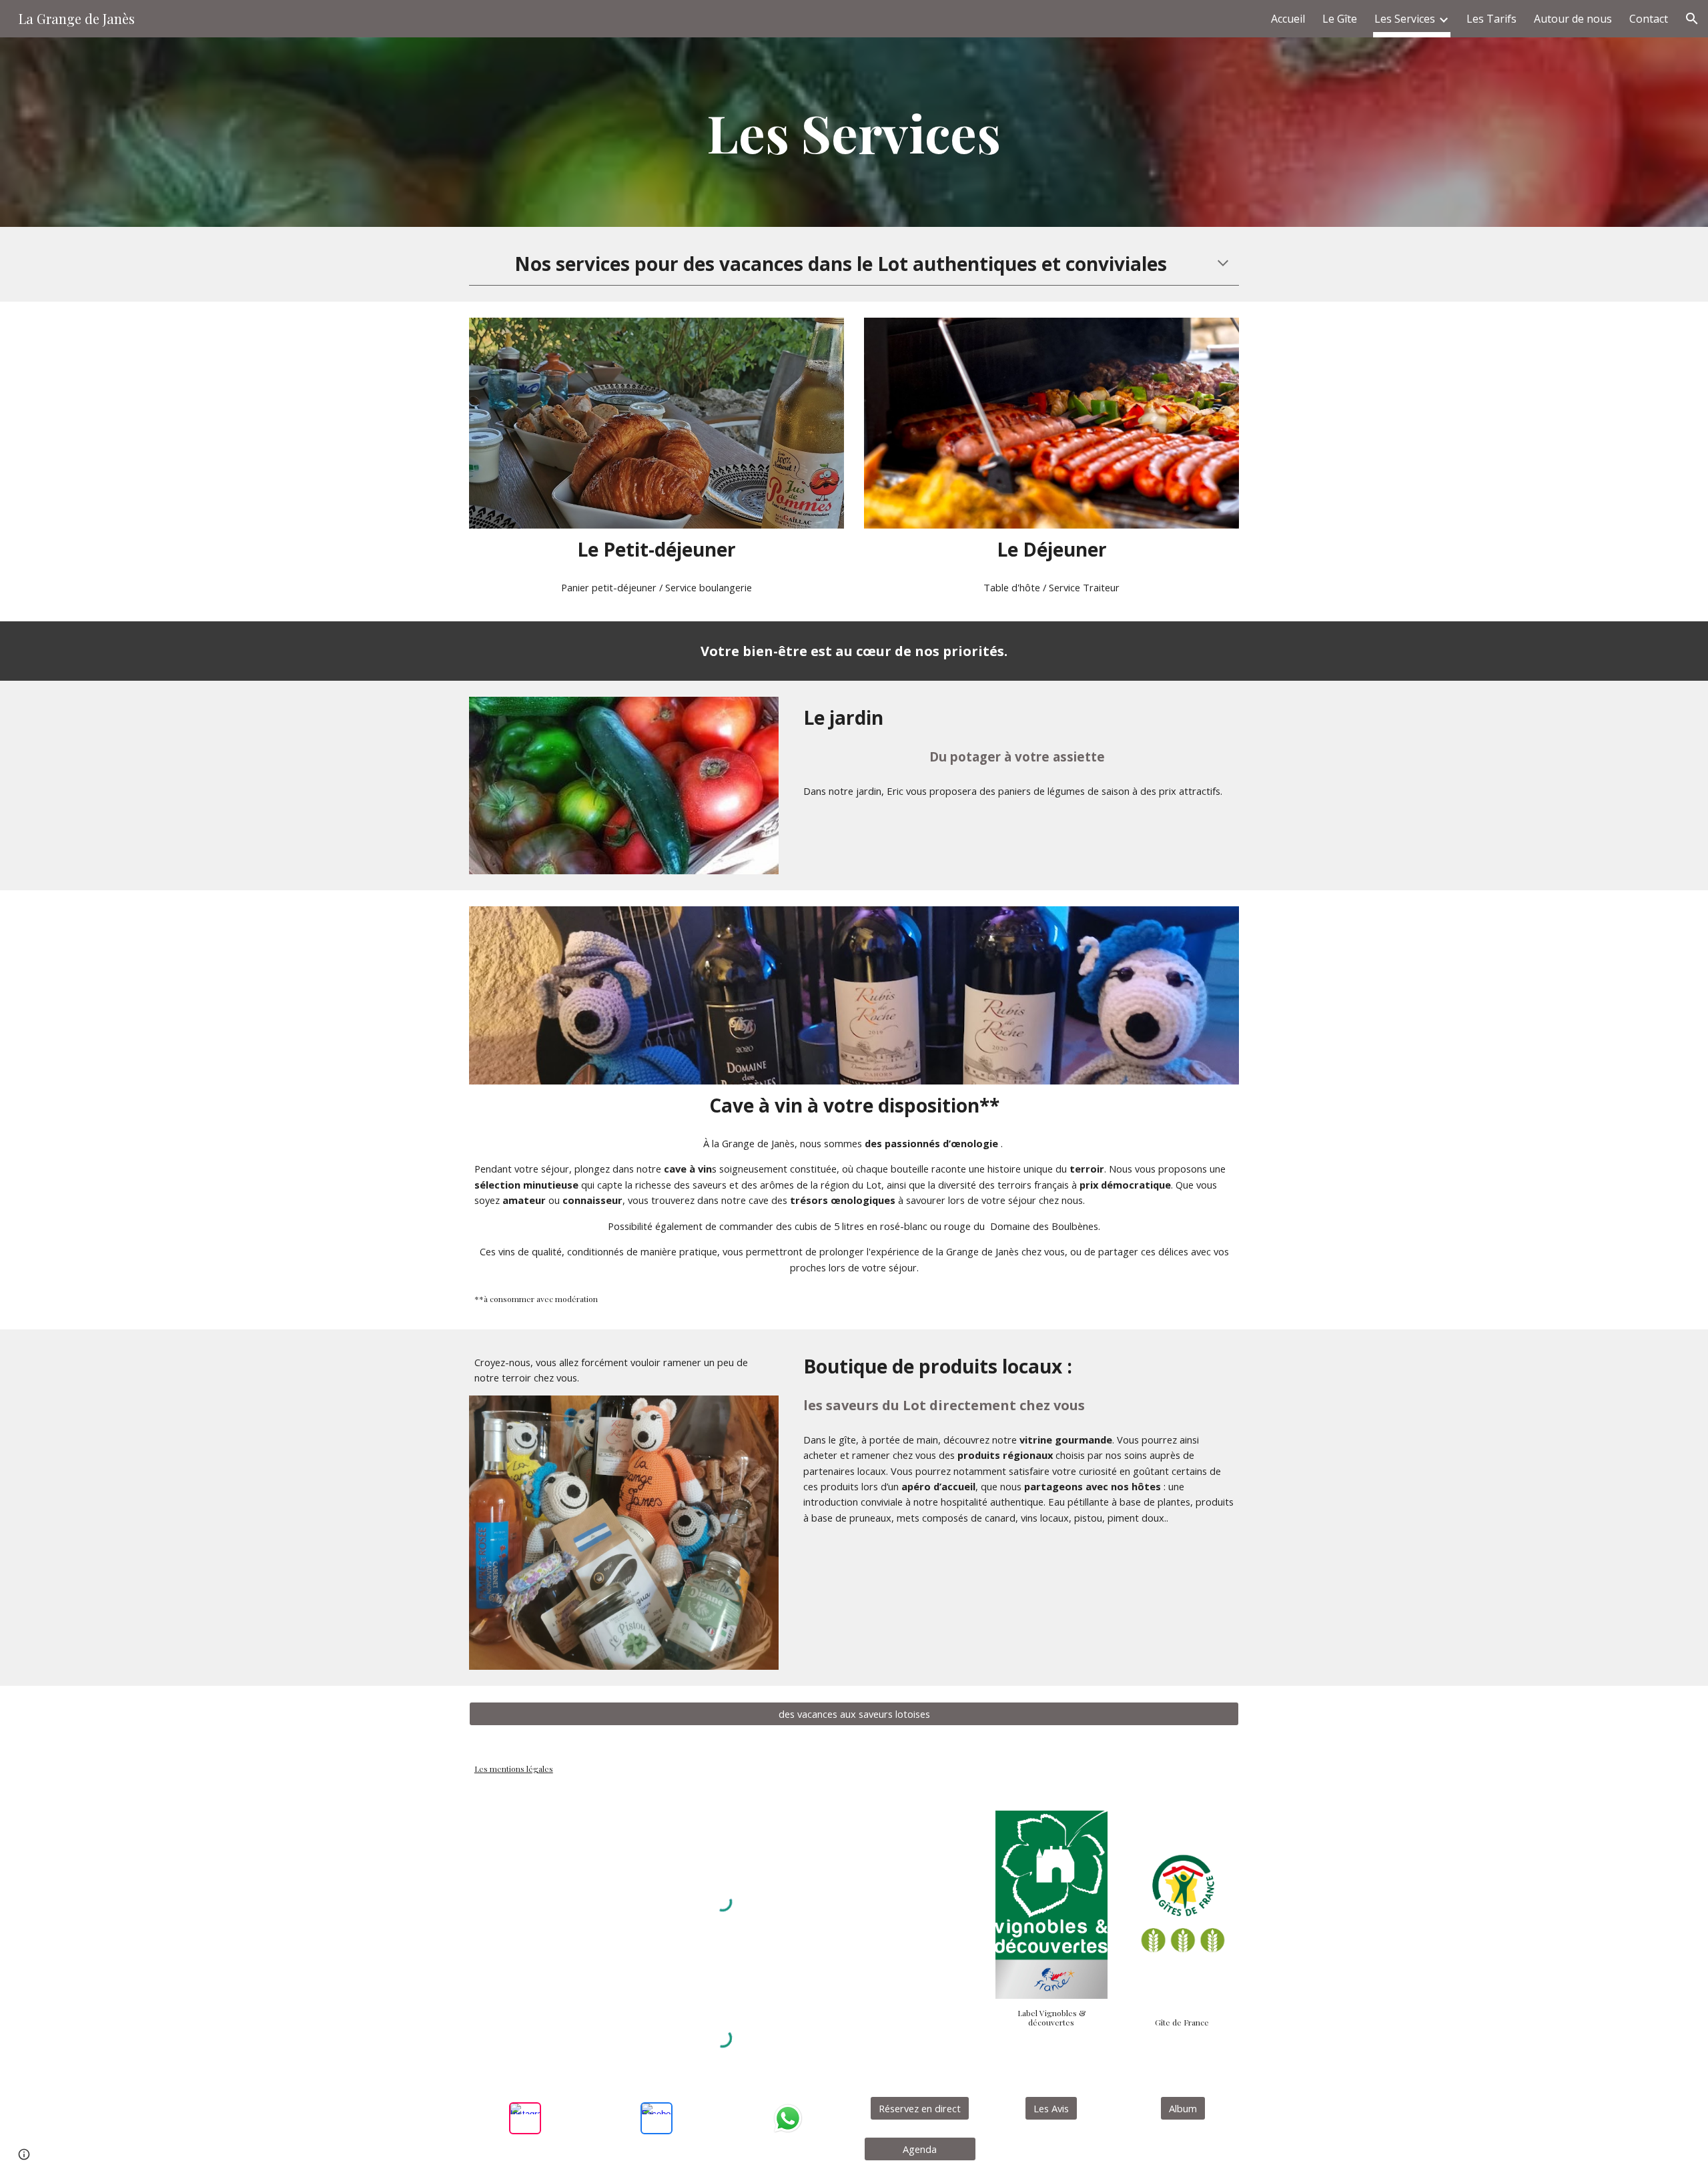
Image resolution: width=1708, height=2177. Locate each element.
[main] (854, 132)
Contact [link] (1649, 19)
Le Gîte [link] (1340, 19)
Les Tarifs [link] (1491, 19)
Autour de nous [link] (1573, 19)
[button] (1692, 19)
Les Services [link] (1405, 19)
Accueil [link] (1288, 19)
